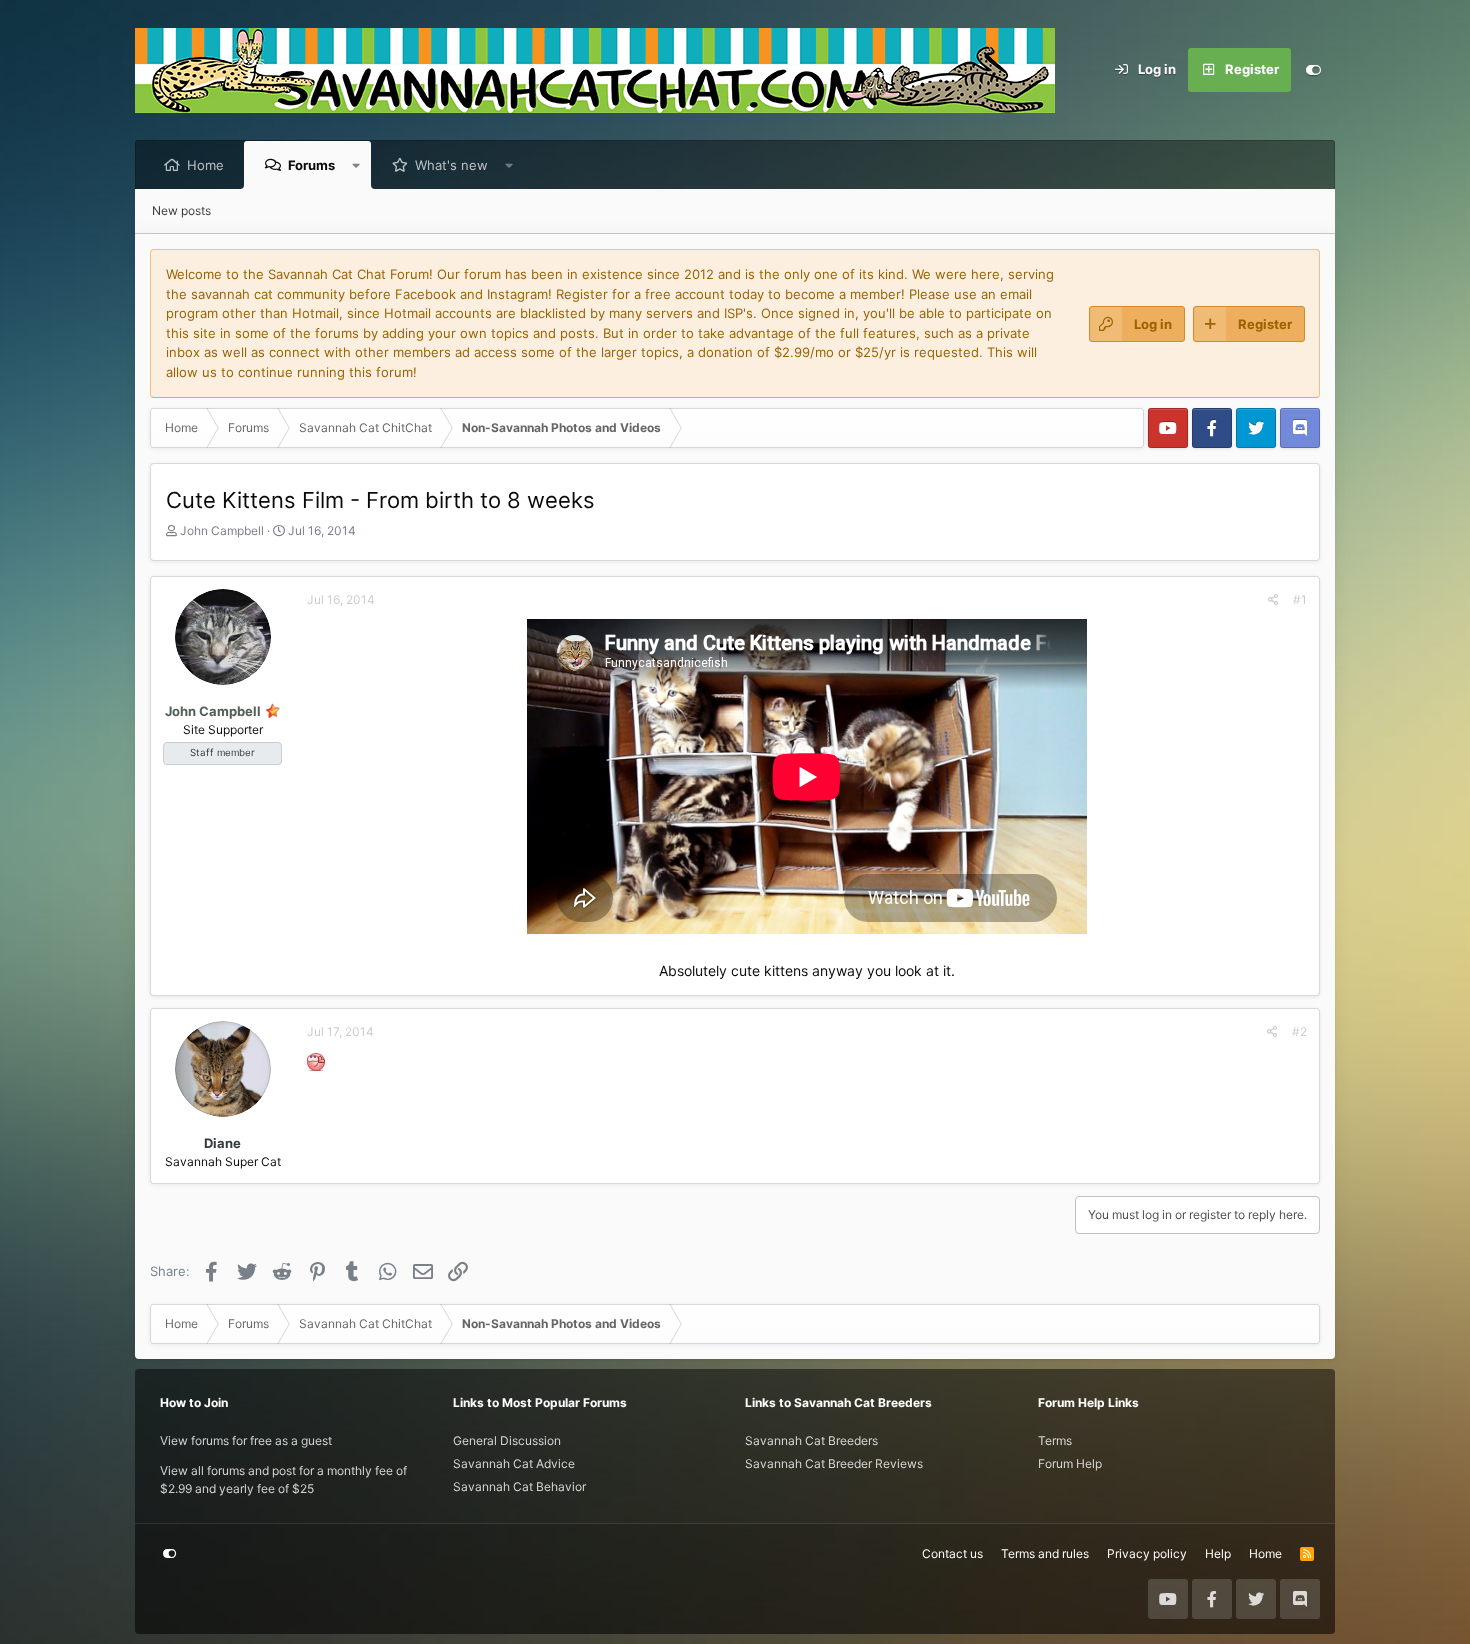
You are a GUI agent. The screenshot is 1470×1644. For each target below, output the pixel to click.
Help (1218, 1553)
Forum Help (1070, 1463)
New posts (181, 210)
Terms (1055, 1440)
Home (205, 165)
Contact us (952, 1553)
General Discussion (507, 1440)
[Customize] (1313, 70)
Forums (311, 165)
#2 (1299, 1031)
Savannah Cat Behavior (519, 1486)
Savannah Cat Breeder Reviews (834, 1463)
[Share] (1273, 600)
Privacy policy (1147, 1553)
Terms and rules (1045, 1553)
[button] (356, 165)
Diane (222, 1143)
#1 (1300, 599)
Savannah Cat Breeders (811, 1440)
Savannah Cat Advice (514, 1463)
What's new (451, 165)
